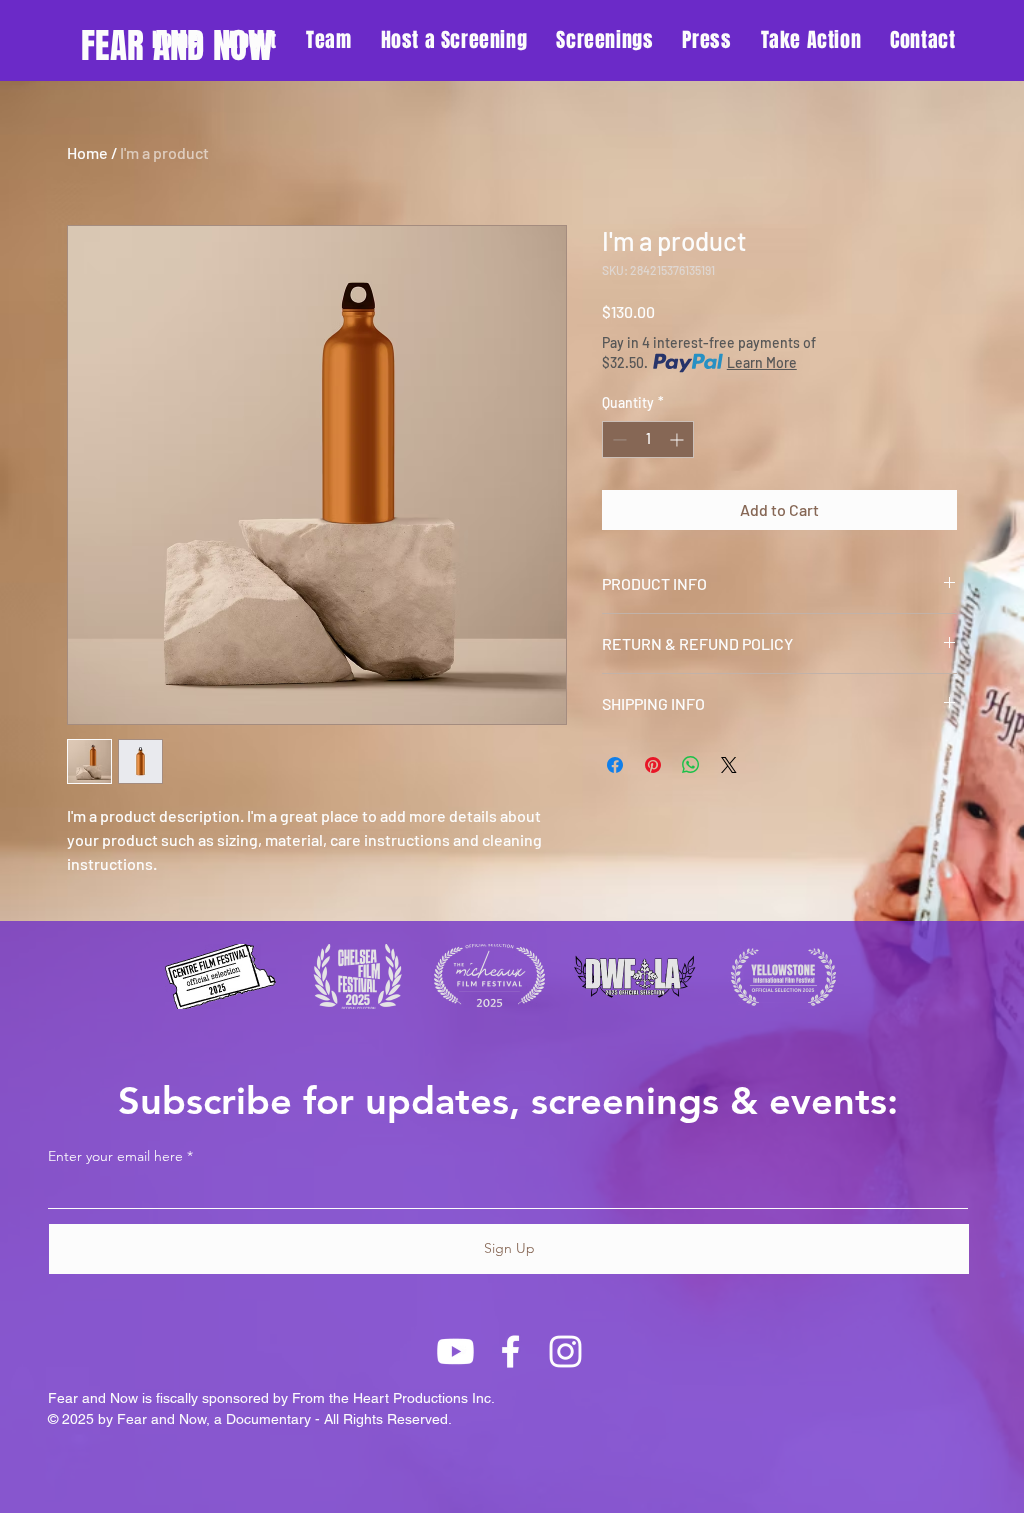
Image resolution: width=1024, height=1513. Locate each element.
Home (87, 152)
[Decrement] (617, 439)
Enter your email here (115, 1156)
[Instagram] (565, 1351)
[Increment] (678, 439)
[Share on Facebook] (615, 765)
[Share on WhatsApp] (691, 765)
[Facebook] (510, 1351)
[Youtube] (455, 1351)
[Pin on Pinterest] (653, 765)
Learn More (762, 362)
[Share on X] (729, 765)
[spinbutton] (648, 439)
